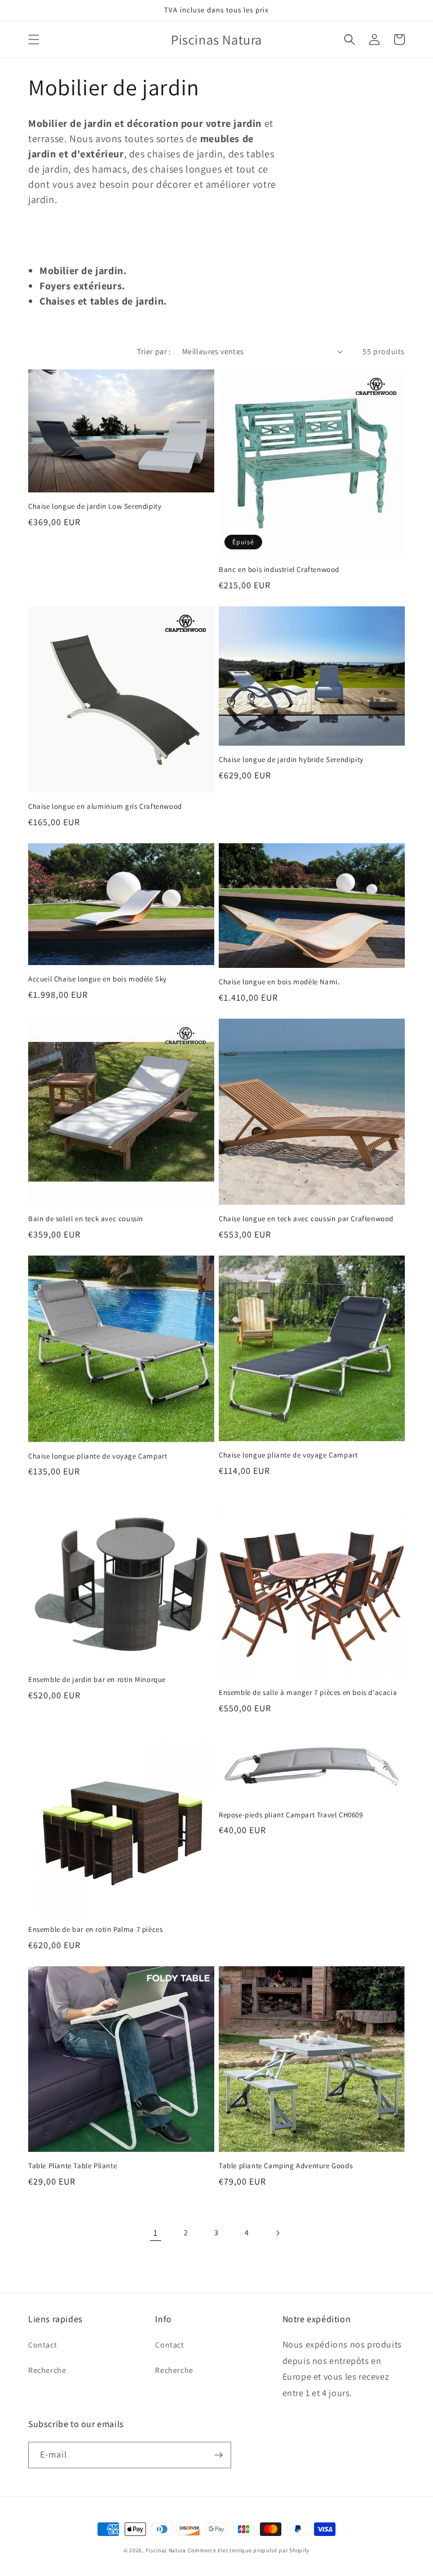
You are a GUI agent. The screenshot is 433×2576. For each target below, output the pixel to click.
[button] (34, 39)
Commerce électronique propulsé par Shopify (249, 2550)
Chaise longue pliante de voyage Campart (98, 1456)
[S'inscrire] (218, 2455)
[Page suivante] (277, 2233)
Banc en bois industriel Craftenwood (279, 570)
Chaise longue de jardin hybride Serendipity (291, 760)
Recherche (47, 2370)
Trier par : (154, 351)
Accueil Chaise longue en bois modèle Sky (98, 979)
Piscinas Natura (166, 2550)
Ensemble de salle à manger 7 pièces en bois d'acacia (308, 1693)
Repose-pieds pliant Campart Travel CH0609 (291, 1815)
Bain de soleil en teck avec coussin (86, 1219)
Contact (43, 2345)
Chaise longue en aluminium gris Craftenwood (105, 807)
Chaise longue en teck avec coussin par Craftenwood (306, 1219)
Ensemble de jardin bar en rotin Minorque (97, 1680)
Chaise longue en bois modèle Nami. (279, 982)
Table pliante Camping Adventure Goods (286, 2166)
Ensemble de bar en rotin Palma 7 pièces (95, 1930)
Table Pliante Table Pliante (72, 2166)
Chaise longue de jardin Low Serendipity (95, 507)
